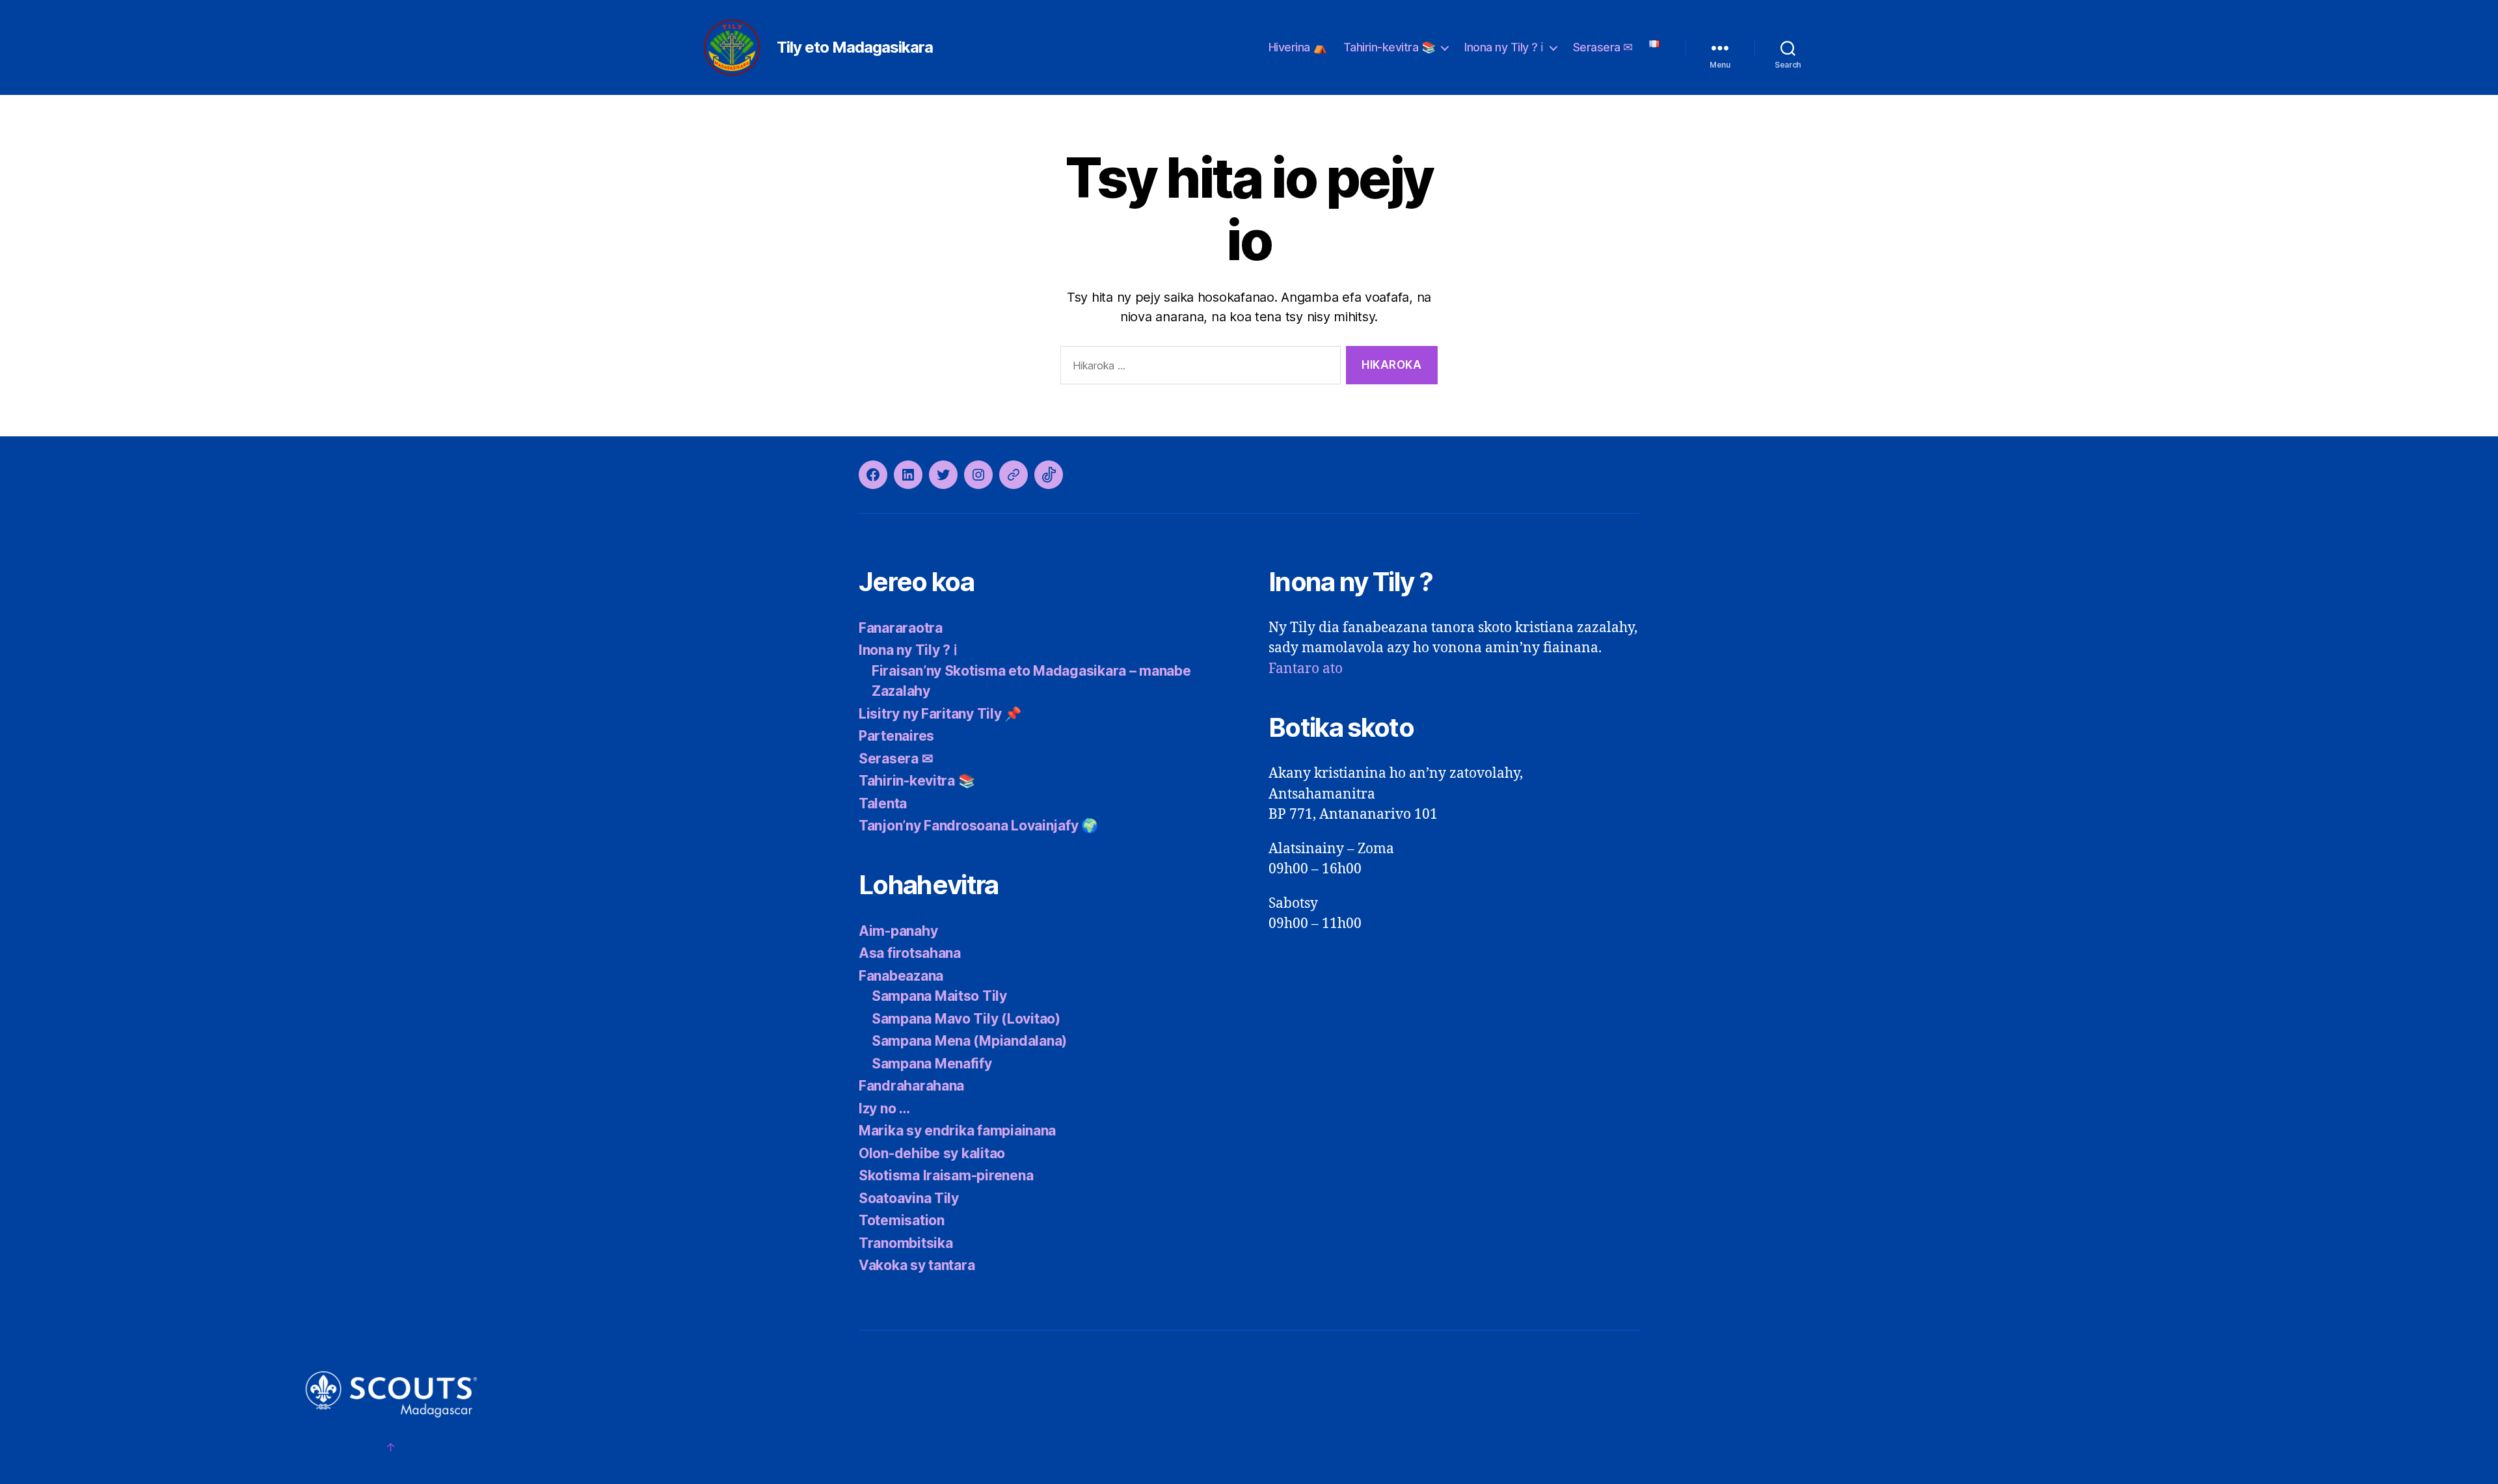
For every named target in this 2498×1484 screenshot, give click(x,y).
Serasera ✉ (1603, 47)
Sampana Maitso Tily (939, 996)
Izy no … (884, 1108)
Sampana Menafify (932, 1064)
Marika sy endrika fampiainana (957, 1131)
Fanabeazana (901, 976)
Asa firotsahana (910, 953)
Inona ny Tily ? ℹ (1504, 47)
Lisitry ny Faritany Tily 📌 (940, 714)
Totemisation (902, 1220)
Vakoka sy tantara (917, 1265)
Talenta (883, 803)
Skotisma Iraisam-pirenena (946, 1175)
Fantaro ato (1306, 669)
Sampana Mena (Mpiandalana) (969, 1041)
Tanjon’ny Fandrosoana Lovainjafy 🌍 (978, 826)
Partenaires (896, 736)
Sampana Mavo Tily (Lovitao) (966, 1019)
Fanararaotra (901, 628)
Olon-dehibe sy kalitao (932, 1153)
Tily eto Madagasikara (855, 47)
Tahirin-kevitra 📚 (1390, 47)
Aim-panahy (898, 931)
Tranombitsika (906, 1243)
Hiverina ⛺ (1298, 47)
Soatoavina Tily (909, 1198)
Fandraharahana (911, 1086)
